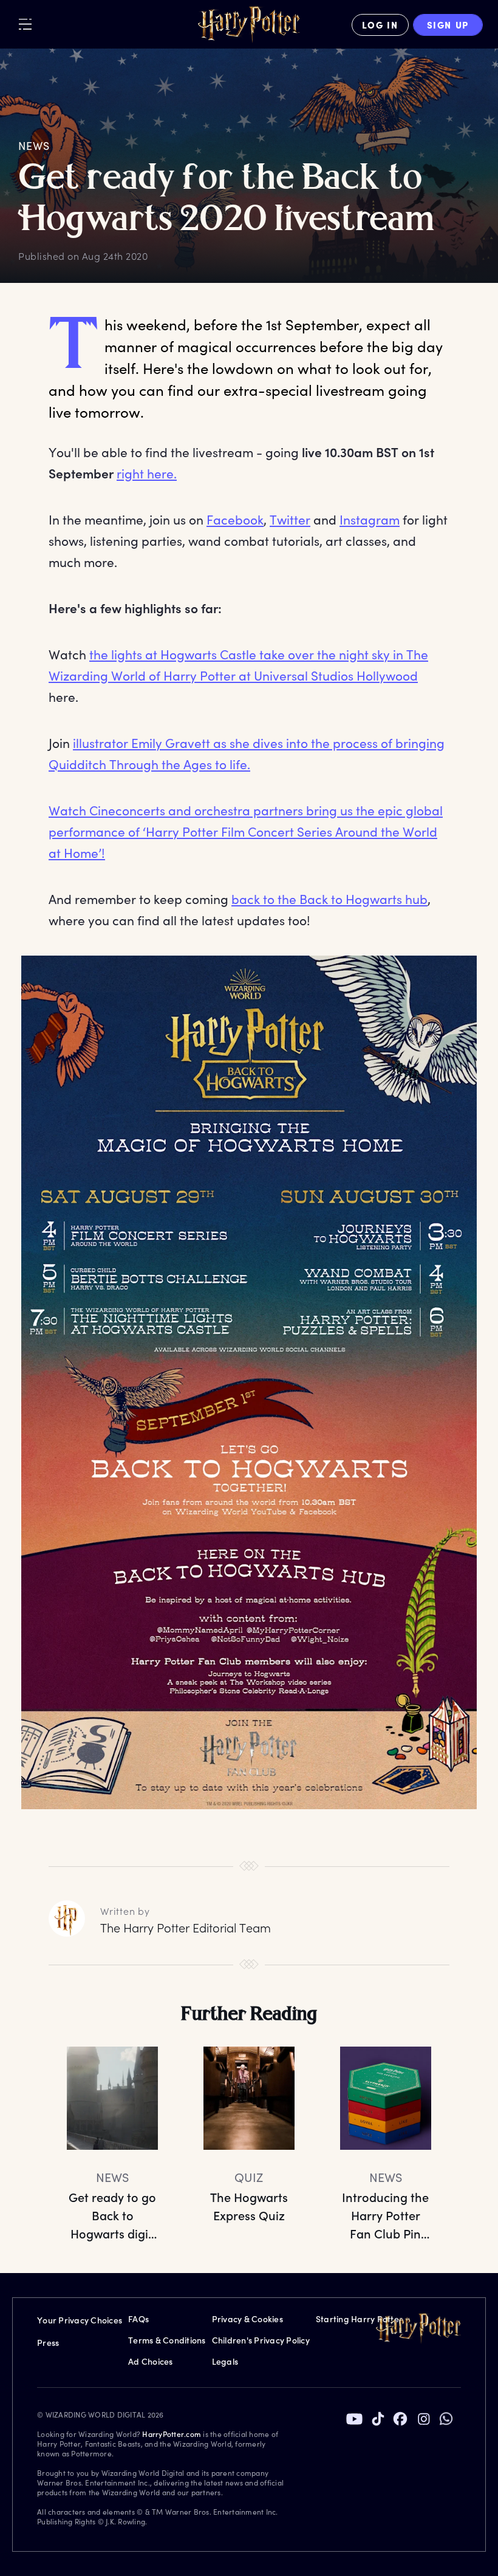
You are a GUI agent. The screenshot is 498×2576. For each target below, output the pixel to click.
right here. (147, 473)
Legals (225, 2361)
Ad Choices (151, 2361)
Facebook (235, 519)
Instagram (370, 519)
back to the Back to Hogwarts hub (329, 899)
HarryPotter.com (172, 2434)
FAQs (138, 2319)
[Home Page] (249, 25)
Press (48, 2343)
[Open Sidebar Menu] (25, 24)
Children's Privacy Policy (261, 2340)
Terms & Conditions (167, 2340)
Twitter (290, 519)
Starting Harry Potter (359, 2319)
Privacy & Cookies (247, 2319)
